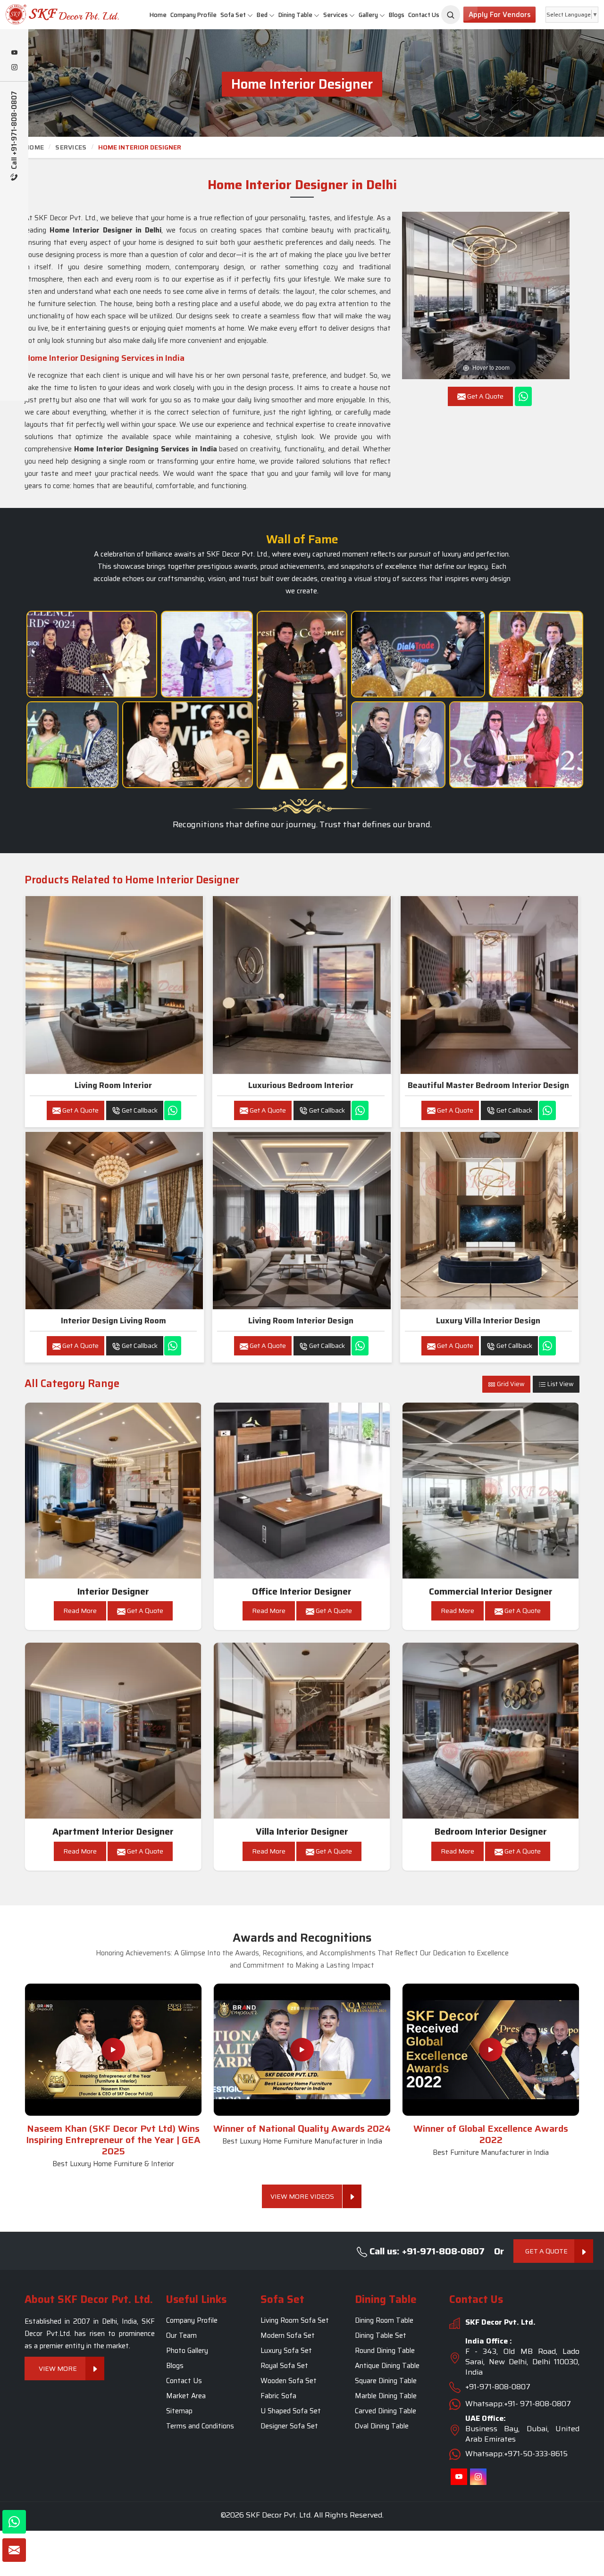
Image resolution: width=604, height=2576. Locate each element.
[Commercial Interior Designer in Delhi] (491, 1491)
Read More (80, 1611)
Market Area (186, 2396)
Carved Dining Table (386, 2411)
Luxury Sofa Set (286, 2351)
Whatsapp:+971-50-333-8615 (516, 2454)
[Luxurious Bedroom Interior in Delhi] (302, 985)
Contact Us (424, 15)
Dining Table (295, 15)
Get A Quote (80, 1110)
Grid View (510, 1384)
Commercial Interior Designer (491, 1591)
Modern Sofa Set (288, 2335)
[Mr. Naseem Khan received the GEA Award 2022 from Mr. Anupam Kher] (302, 700)
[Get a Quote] (14, 2550)
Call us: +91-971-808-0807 (426, 2251)
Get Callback (139, 1110)
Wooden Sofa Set (289, 2381)
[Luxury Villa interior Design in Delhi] (489, 1221)
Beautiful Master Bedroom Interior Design (488, 1085)
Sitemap (179, 2411)
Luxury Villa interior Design (488, 1321)
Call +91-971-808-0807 (14, 131)
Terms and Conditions (200, 2426)
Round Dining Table (385, 2351)
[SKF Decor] (451, 15)
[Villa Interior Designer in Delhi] (302, 1731)
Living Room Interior (113, 1085)
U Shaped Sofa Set (291, 2411)
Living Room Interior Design (301, 1321)
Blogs (397, 15)
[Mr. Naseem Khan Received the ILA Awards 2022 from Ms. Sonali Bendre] (72, 745)
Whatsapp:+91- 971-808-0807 (518, 2404)
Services (336, 15)
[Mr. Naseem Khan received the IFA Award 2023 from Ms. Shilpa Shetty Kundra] (536, 654)
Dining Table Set (381, 2335)
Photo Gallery (187, 2351)
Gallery (368, 15)
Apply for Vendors (499, 15)
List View (560, 1384)
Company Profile (193, 15)
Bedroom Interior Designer (491, 1832)
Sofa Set (233, 15)
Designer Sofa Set (289, 2426)
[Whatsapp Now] (523, 396)
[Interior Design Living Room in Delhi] (114, 1221)
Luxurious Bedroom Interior (301, 1085)
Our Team (181, 2335)
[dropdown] (250, 15)
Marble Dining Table (386, 2396)
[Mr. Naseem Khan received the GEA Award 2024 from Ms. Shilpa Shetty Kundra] (92, 654)
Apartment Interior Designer (113, 1832)
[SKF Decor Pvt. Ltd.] (50, 14)
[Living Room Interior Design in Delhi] (302, 1221)
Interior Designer (113, 1591)
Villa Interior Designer (302, 1832)
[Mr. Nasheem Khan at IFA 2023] (516, 745)
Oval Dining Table (382, 2426)
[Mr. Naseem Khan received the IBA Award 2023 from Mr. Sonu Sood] (207, 654)
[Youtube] (14, 53)
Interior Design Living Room (113, 1321)
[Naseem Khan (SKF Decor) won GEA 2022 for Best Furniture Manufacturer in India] (491, 2050)
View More (58, 2368)
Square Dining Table (386, 2381)
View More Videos (302, 2196)
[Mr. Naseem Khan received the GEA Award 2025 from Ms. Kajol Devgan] (188, 745)
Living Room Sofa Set (295, 2320)
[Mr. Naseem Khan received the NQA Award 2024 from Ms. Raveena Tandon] (398, 745)
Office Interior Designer (302, 1591)
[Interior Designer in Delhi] (113, 1491)
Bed (262, 15)
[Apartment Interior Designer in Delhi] (113, 1731)
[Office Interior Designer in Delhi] (302, 1491)
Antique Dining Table (387, 2366)
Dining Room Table (384, 2320)
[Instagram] (14, 68)
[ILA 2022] (418, 654)
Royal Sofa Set (284, 2366)
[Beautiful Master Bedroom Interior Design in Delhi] (489, 985)
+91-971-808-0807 (498, 2387)
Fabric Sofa (278, 2396)
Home (158, 15)
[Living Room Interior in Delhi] (114, 985)
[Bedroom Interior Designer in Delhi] (491, 1731)
